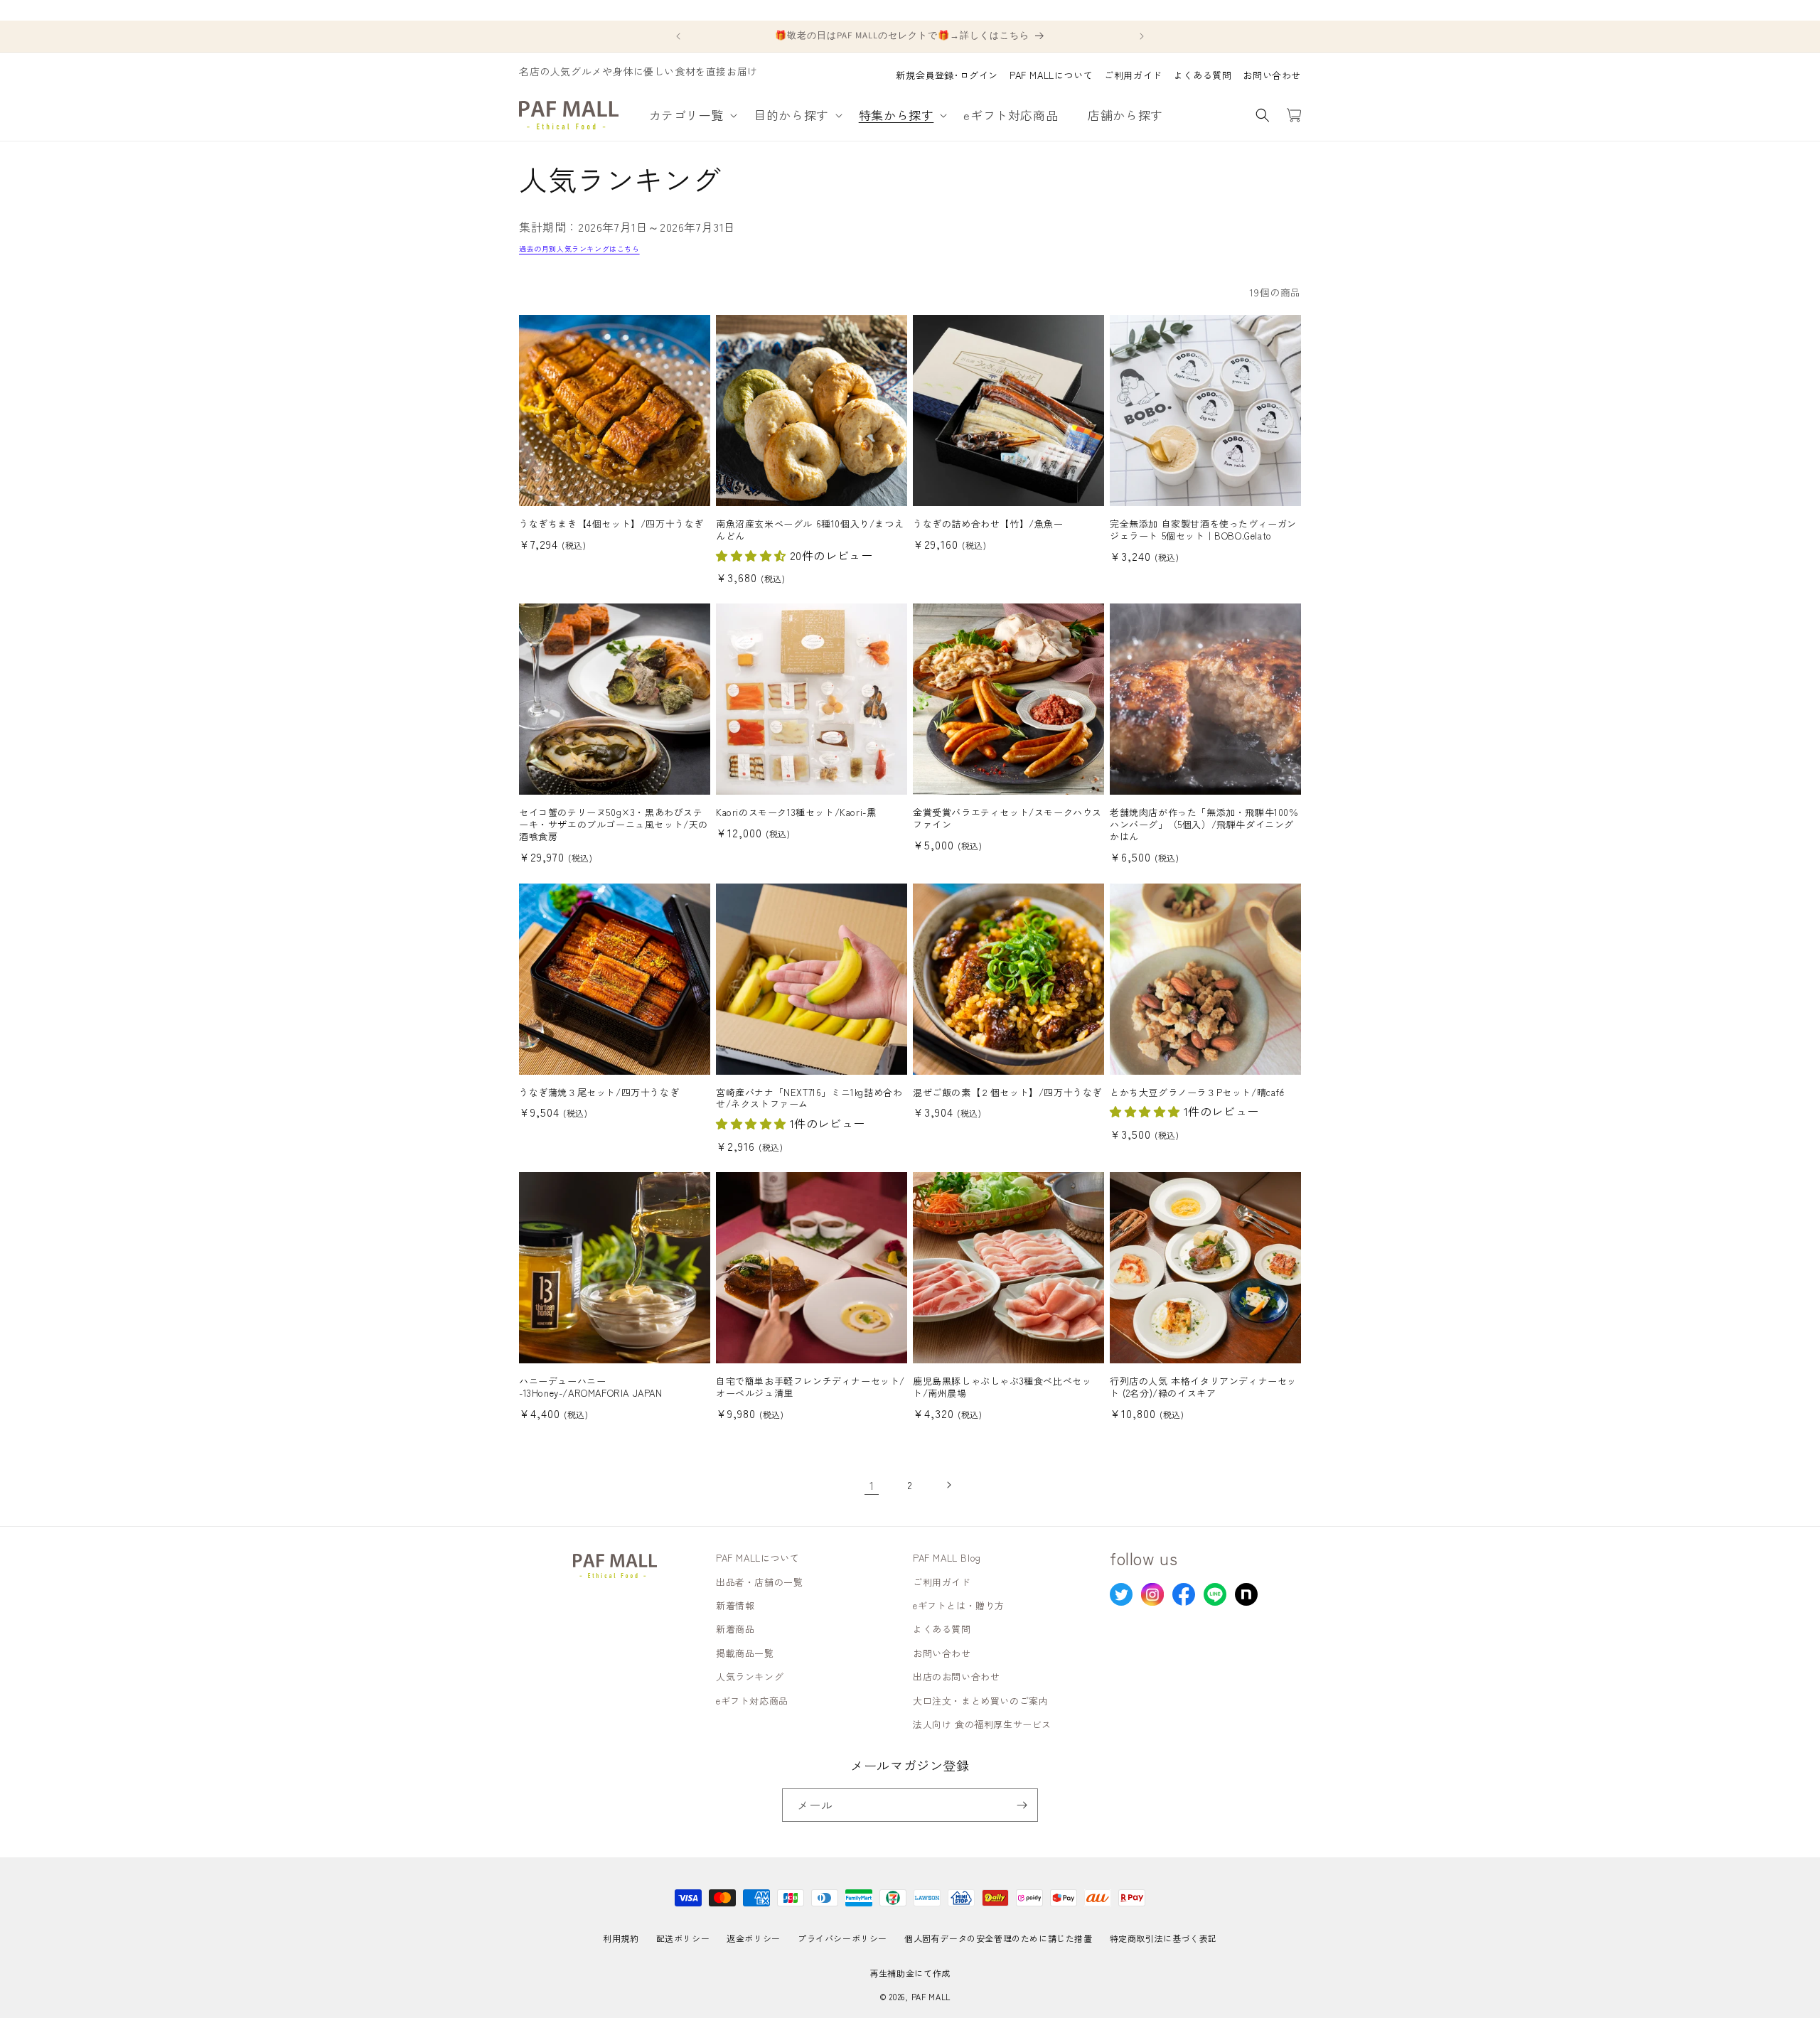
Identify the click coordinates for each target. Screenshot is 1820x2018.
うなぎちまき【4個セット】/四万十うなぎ (611, 524)
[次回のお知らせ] (1142, 36)
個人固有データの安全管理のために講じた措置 (999, 1938)
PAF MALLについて (1051, 75)
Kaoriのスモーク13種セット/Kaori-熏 (796, 813)
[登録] (1022, 1805)
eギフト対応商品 (752, 1701)
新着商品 (735, 1629)
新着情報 (735, 1605)
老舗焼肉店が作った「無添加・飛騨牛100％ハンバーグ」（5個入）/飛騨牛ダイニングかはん (1204, 825)
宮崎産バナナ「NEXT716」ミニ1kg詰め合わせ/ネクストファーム (809, 1099)
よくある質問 (1203, 75)
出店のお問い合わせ (956, 1676)
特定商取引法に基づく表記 (1163, 1938)
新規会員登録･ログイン (947, 75)
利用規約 (621, 1938)
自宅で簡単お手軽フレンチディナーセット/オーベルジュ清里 (810, 1388)
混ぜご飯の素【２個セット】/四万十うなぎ (1007, 1093)
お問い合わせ (1272, 75)
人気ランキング (750, 1676)
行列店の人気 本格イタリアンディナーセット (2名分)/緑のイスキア (1203, 1388)
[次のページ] (948, 1485)
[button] (691, 115)
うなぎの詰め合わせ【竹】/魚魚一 (988, 524)
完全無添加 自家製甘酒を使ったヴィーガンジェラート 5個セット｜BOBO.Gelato (1203, 530)
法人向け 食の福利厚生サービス (982, 1724)
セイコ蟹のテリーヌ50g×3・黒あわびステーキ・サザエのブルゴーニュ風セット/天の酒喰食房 (614, 825)
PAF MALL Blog (947, 1558)
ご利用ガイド (1133, 75)
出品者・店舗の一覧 (759, 1582)
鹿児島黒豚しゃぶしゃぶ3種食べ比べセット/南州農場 (1002, 1388)
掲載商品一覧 (745, 1653)
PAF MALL (931, 1997)
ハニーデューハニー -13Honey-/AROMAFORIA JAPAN (591, 1388)
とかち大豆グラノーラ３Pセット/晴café (1197, 1093)
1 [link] (872, 1485)
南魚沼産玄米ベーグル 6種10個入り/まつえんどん (810, 530)
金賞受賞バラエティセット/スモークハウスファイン (1007, 819)
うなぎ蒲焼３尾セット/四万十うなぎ (599, 1093)
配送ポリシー (683, 1938)
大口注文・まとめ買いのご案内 (980, 1701)
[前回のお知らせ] (678, 36)
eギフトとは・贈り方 (959, 1605)
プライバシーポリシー (842, 1938)
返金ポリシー (754, 1938)
